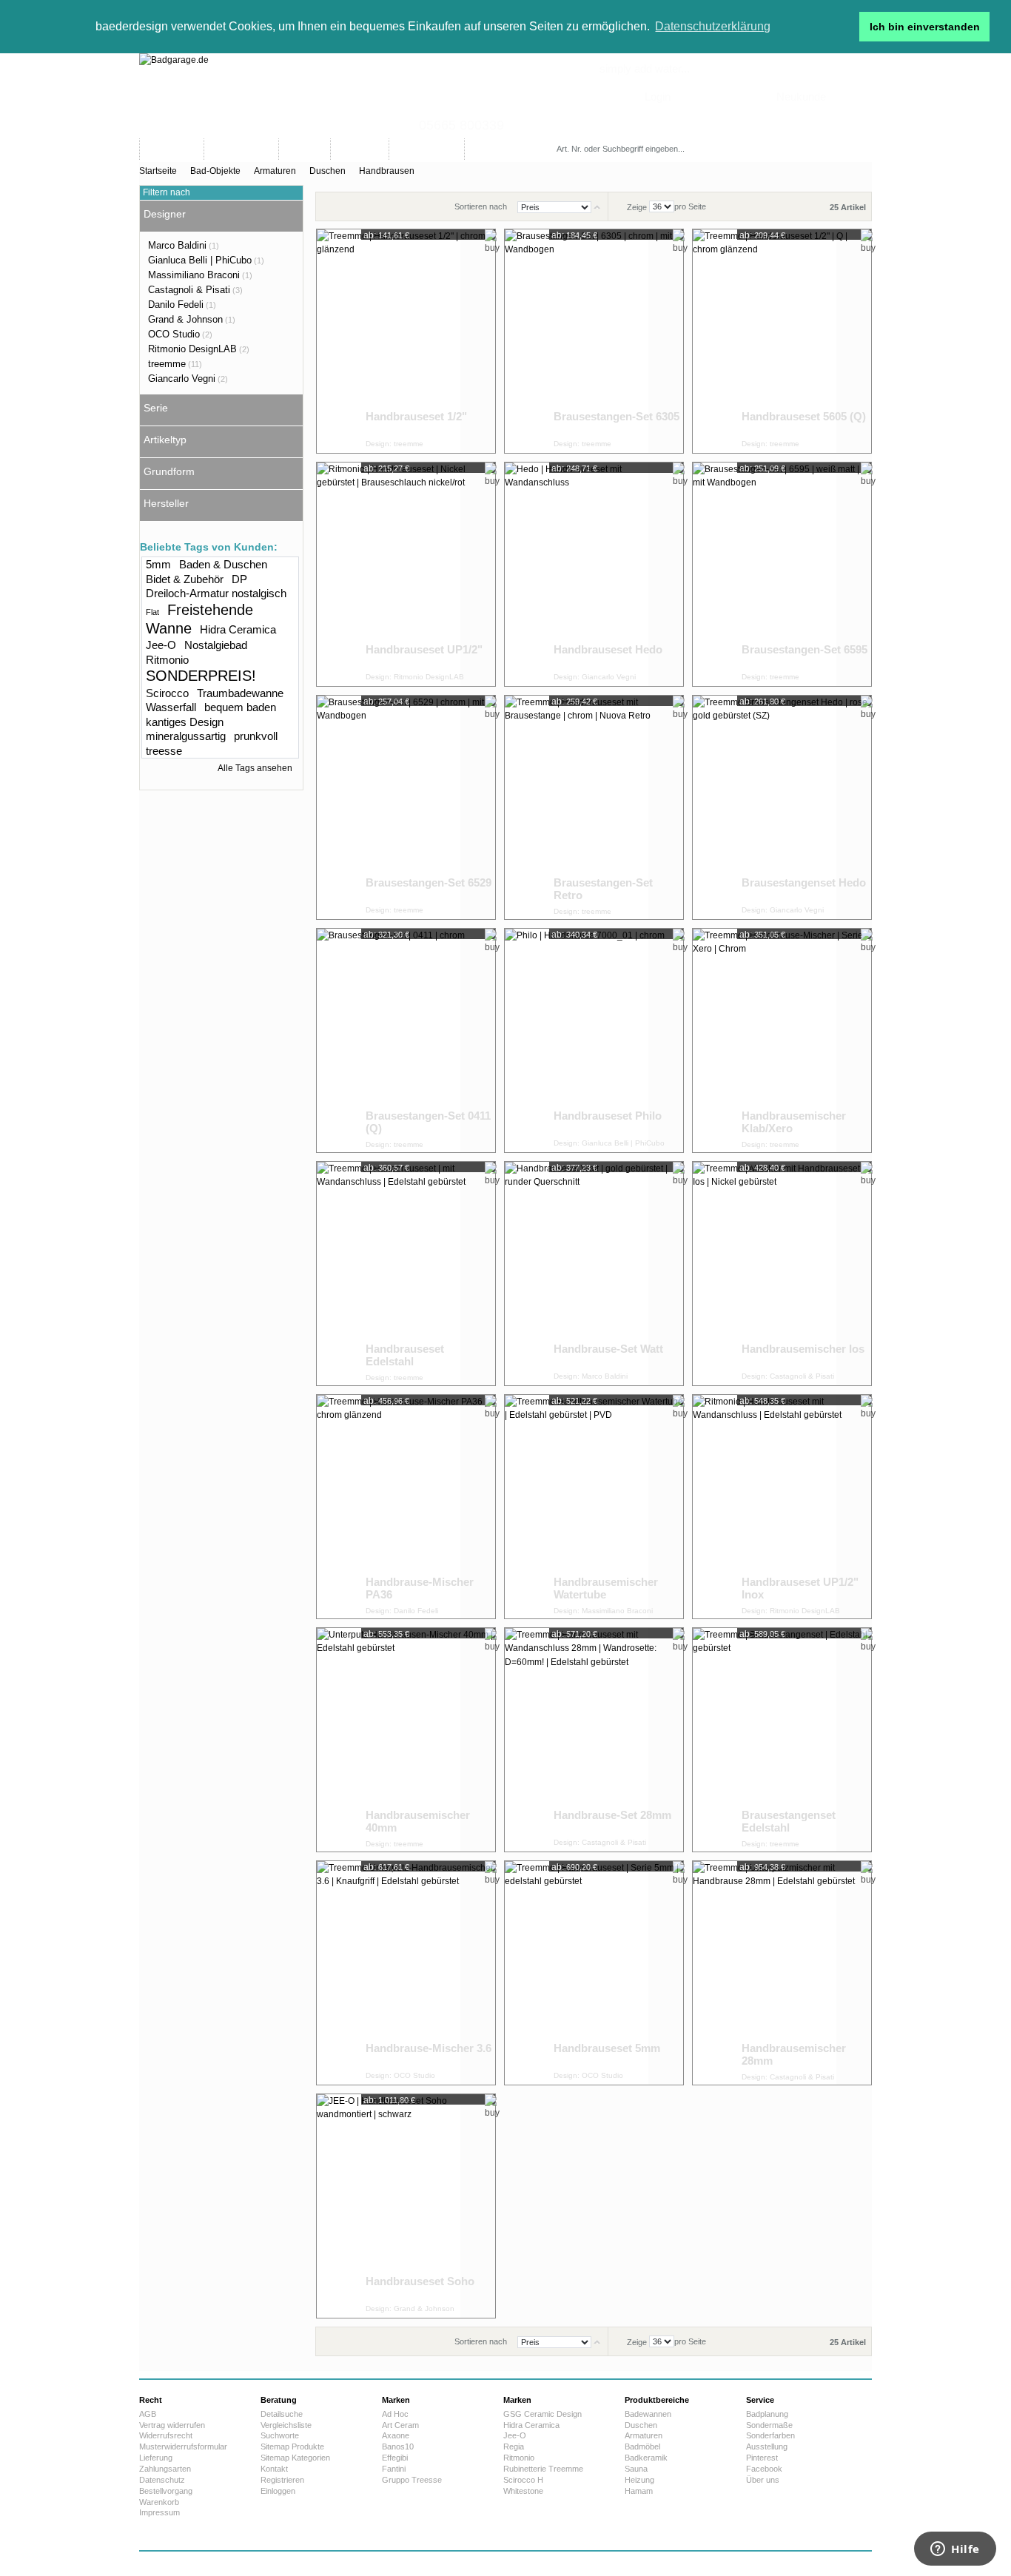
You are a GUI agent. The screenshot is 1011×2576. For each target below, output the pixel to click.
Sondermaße (769, 2425)
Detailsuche (282, 2414)
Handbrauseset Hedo (608, 649)
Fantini (394, 2469)
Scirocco (167, 693)
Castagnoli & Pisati (189, 290)
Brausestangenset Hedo (804, 882)
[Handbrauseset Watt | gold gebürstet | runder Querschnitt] (577, 1274)
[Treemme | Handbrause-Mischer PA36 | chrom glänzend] (389, 1507)
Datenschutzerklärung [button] (713, 26)
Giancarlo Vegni (182, 379)
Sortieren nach (481, 206)
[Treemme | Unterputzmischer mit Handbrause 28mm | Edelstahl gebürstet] (765, 1973)
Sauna (636, 2469)
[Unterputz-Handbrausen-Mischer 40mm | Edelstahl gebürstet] (389, 1740)
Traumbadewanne (240, 693)
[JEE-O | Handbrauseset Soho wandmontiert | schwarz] (389, 2206)
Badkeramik (646, 2458)
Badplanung (767, 2414)
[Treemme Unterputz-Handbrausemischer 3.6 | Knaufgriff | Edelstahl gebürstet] (389, 1973)
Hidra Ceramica (238, 629)
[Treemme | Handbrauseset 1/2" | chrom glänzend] (389, 341)
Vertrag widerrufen (172, 2425)
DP (239, 579)
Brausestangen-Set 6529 (429, 882)
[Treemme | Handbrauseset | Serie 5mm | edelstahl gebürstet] (577, 1973)
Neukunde (801, 97)
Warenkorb (159, 2502)
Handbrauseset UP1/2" (424, 649)
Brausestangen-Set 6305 (617, 416)
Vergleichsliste (286, 2425)
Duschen (328, 171)
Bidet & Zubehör (185, 579)
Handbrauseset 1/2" (416, 416)
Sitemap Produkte (292, 2446)
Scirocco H (523, 2480)
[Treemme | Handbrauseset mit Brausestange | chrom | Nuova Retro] (577, 807)
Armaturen (275, 171)
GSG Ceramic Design (543, 2414)
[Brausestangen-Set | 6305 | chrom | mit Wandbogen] (577, 341)
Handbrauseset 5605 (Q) (804, 416)
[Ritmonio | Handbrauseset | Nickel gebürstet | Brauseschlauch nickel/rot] (389, 574)
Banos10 (398, 2446)
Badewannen (648, 2414)
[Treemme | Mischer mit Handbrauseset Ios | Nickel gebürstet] (765, 1274)
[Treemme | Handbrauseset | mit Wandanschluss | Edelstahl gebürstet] (389, 1274)
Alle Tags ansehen (255, 768)
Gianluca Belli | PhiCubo (200, 260)
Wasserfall (171, 707)
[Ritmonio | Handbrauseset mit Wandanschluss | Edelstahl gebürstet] (765, 1507)
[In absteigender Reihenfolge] (597, 206)
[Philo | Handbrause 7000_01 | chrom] (577, 1040)
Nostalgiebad (216, 645)
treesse (164, 751)
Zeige (637, 206)
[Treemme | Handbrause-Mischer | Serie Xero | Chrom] (765, 1040)
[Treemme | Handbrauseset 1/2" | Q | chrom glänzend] (765, 341)
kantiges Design (185, 722)
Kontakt (274, 2469)
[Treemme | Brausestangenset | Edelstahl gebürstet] (765, 1740)
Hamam (639, 2491)
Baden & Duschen (223, 564)
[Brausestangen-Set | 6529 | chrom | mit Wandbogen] (389, 807)
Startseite (158, 171)
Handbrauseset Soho (420, 2281)
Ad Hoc (395, 2414)
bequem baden (240, 707)
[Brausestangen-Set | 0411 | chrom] (389, 1040)
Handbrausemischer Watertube (606, 1588)
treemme (167, 364)
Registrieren (282, 2480)
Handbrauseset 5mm (607, 2048)
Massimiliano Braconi (194, 275)
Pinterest (762, 2458)
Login (658, 97)
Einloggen (278, 2491)
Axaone (396, 2435)
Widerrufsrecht (166, 2435)
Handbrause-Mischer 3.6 (429, 2048)
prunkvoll (256, 736)
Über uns (763, 2480)
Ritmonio (167, 660)
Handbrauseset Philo (608, 1116)
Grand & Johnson (185, 319)
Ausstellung (767, 2446)
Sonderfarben (770, 2435)
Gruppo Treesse (412, 2480)
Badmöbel (642, 2446)
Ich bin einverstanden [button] (925, 27)
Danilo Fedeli (176, 305)
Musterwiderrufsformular (183, 2446)
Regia (514, 2446)
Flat (152, 612)
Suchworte (280, 2435)
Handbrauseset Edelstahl (405, 1355)
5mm (158, 564)
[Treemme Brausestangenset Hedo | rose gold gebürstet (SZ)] (765, 807)
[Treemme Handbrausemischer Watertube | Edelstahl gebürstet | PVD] (577, 1507)
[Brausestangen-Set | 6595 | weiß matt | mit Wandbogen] (765, 574)
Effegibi (395, 2458)
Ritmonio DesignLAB (192, 349)
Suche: (560, 134)
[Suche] (730, 149)
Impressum (159, 2512)
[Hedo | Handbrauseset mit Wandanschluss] (577, 574)
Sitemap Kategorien (295, 2458)
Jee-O (161, 645)
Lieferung (156, 2458)
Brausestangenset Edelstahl (789, 1822)
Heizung (639, 2480)
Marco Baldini (177, 245)
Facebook (764, 2469)
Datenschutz (162, 2480)
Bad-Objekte (215, 171)
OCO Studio (174, 334)
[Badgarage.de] (505, 96)
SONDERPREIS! (201, 676)
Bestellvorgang (166, 2491)
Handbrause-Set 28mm (612, 1815)
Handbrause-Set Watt (608, 1349)
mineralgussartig (186, 736)
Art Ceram (400, 2425)
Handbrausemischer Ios (803, 1349)
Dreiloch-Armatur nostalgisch (216, 593)
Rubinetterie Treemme (543, 2469)
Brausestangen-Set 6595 (805, 649)
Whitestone (523, 2491)
